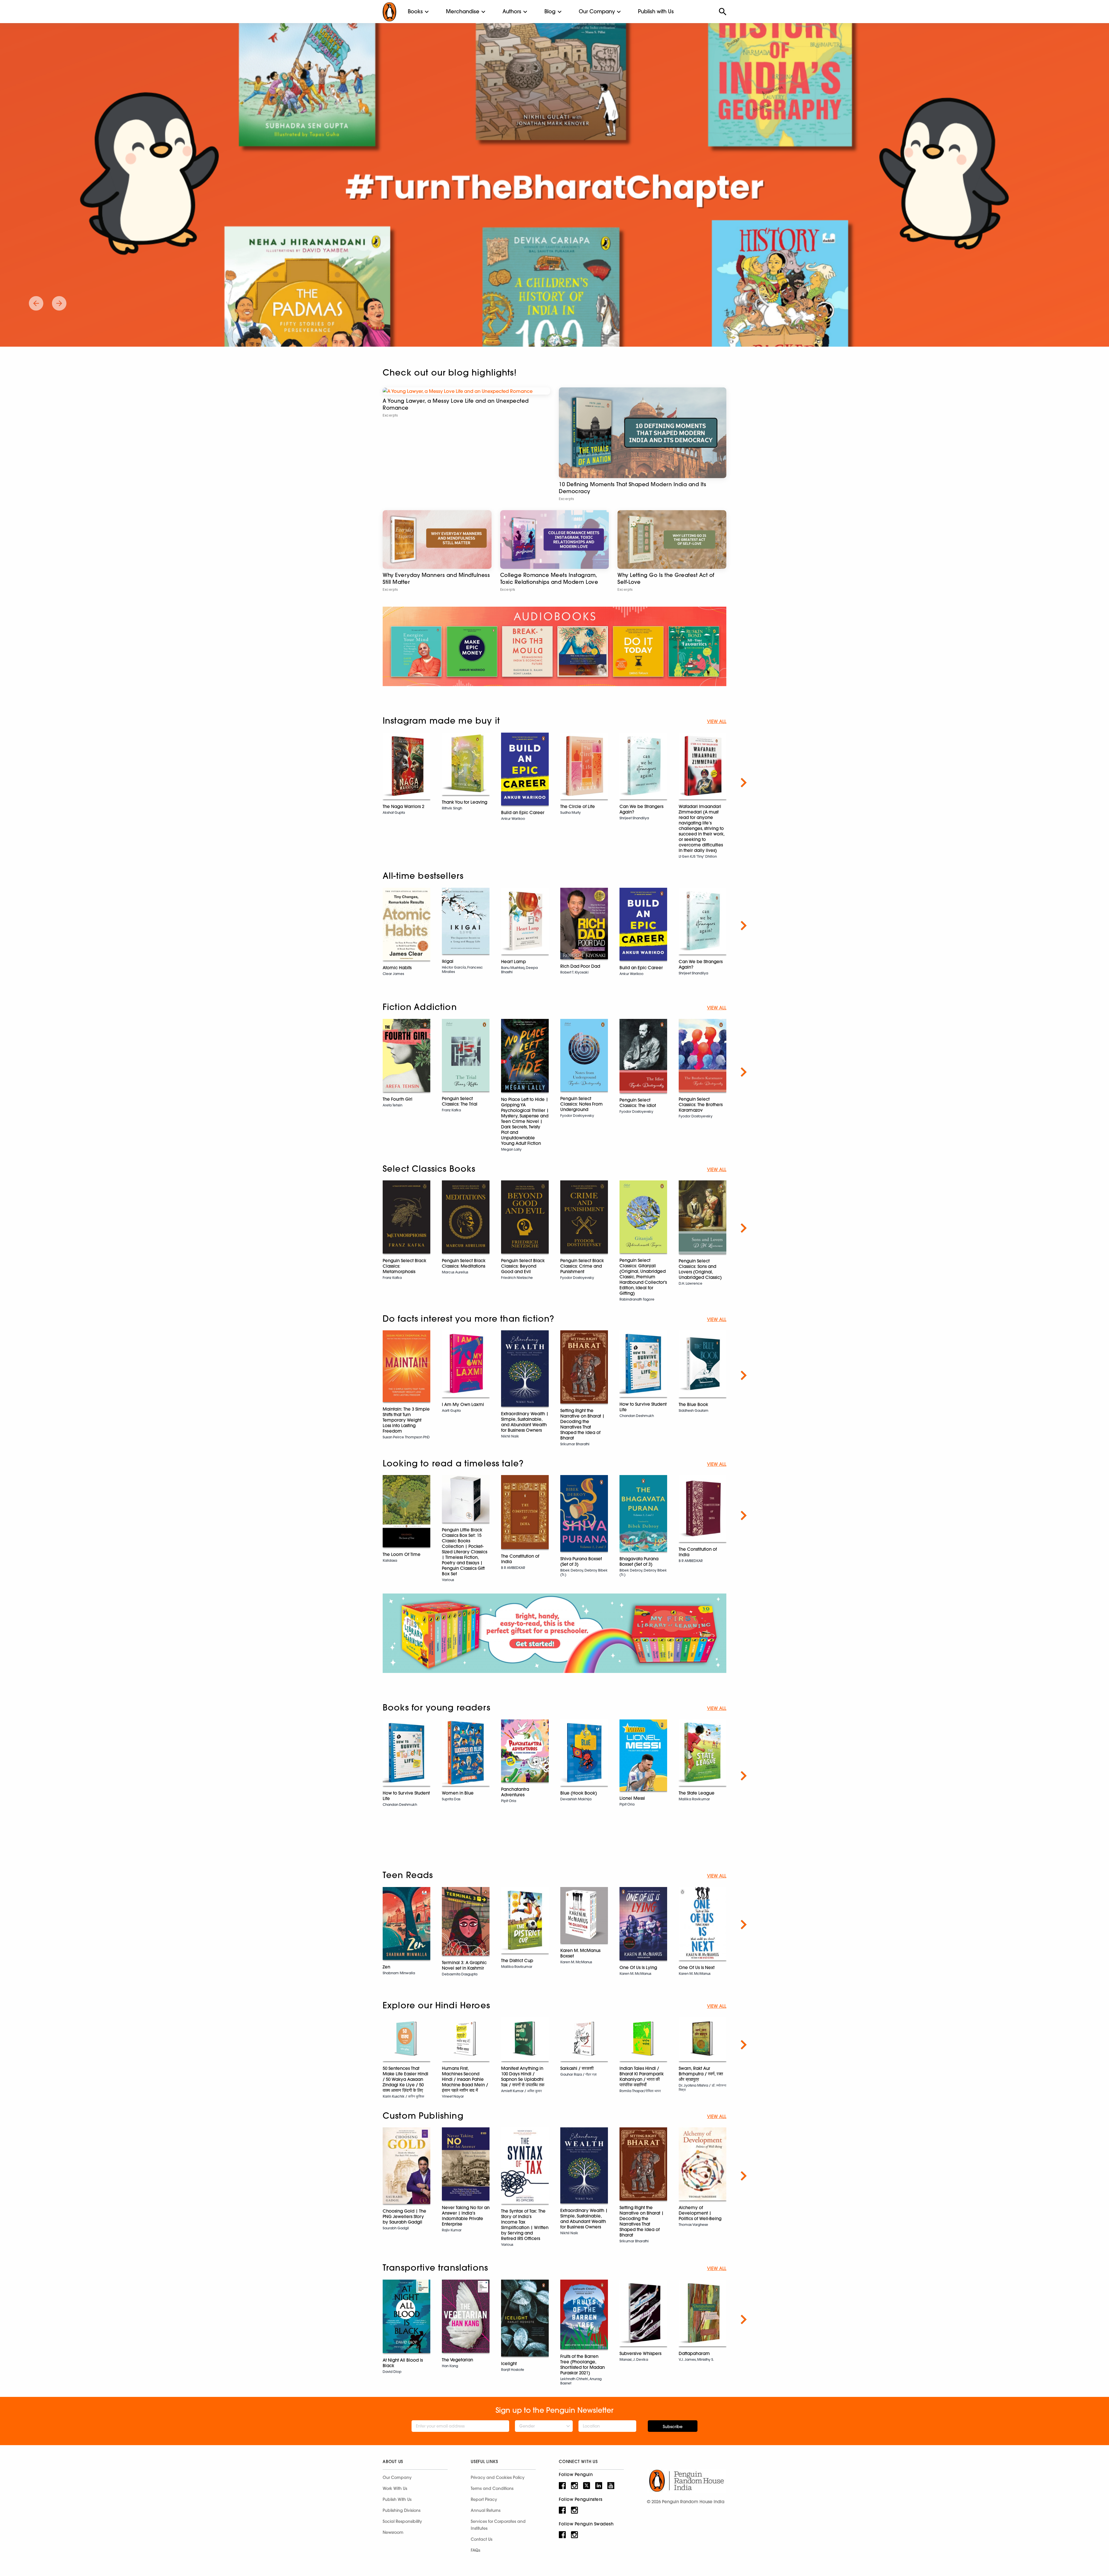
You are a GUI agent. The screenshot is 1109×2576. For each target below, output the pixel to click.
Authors (512, 11)
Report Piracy (484, 2499)
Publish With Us (397, 2499)
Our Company (597, 11)
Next (744, 783)
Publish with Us (656, 11)
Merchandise (463, 11)
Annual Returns (486, 2510)
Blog (550, 11)
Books (415, 11)
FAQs (476, 2550)
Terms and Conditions (492, 2488)
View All (717, 721)
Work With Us (395, 2488)
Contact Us (482, 2539)
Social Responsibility (402, 2521)
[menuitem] (415, 12)
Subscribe (673, 2427)
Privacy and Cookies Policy (498, 2477)
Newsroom (393, 2532)
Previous (365, 783)
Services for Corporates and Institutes (498, 2525)
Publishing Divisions (402, 2510)
